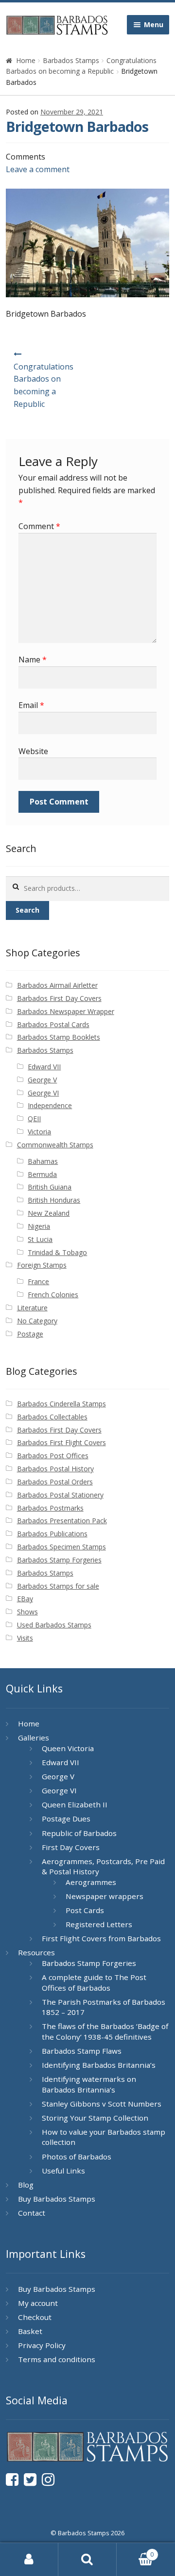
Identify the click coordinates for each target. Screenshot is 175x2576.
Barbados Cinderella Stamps (61, 1404)
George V (42, 1080)
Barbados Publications (52, 1534)
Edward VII (44, 1067)
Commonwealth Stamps (55, 1145)
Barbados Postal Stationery (60, 1495)
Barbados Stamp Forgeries (59, 1560)
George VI (43, 1093)
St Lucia (40, 1239)
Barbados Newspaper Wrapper (66, 1011)
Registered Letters (99, 1924)
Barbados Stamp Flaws (82, 2051)
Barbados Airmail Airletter (57, 985)
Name (33, 660)
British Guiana (50, 1187)
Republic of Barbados (79, 1833)
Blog (26, 2185)
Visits (25, 1638)
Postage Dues (66, 1819)
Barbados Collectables (52, 1417)
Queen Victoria (68, 1748)
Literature (32, 1308)
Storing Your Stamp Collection (95, 2118)
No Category (37, 1321)
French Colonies (53, 1295)
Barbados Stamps (71, 60)
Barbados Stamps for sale (58, 1586)
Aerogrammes (91, 1882)
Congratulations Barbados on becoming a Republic (44, 386)
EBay (25, 1599)
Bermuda (42, 1174)
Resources (36, 1952)
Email (31, 705)
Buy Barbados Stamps (57, 2199)
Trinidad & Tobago (57, 1252)
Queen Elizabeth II (75, 1804)
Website (33, 751)
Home (26, 60)
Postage (30, 1334)
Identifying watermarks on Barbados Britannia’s (89, 2084)
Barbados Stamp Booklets (59, 1037)
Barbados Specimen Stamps (61, 1547)
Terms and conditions (57, 2359)
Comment (39, 526)
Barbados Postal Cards (53, 1024)
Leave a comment (38, 169)
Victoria (39, 1132)
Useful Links (63, 2171)
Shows (27, 1612)
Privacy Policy (42, 2345)
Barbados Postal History (55, 1469)
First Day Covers (71, 1847)
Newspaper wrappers (105, 1896)
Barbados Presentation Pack (62, 1521)
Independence (50, 1105)
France (38, 1281)
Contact (32, 2213)
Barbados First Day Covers (59, 998)
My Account (29, 2560)
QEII (34, 1119)
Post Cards (85, 1910)
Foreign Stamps (42, 1265)
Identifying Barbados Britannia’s (99, 2065)
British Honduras (54, 1200)
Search (27, 910)
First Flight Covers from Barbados (101, 1938)
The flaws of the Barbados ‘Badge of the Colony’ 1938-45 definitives (105, 2031)
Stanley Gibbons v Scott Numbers (102, 2104)
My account (38, 2303)
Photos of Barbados (77, 2157)
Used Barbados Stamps (54, 1625)
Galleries (34, 1738)
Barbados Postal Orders (55, 1482)
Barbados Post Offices (53, 1456)
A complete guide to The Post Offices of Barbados (94, 1982)
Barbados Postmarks (50, 1508)
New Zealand (49, 1213)
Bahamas (43, 1161)
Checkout (35, 2317)
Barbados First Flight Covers (61, 1442)
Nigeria (39, 1226)
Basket (30, 2331)
